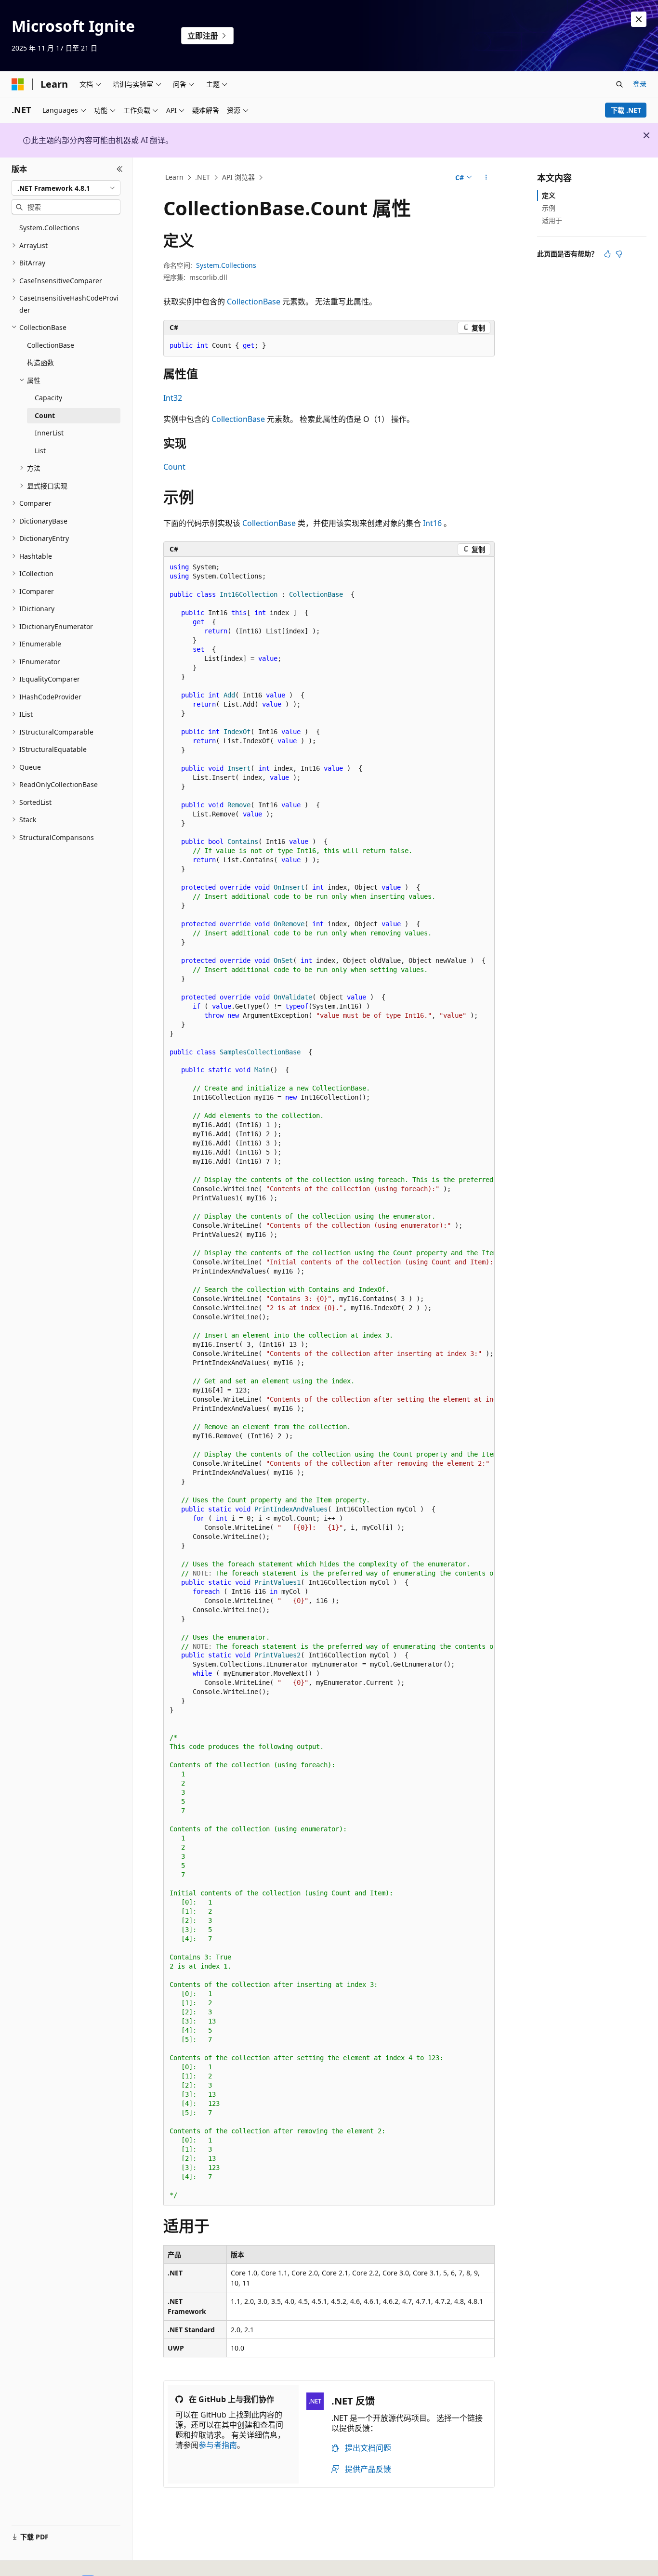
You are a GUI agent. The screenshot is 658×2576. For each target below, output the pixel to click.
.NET (203, 177)
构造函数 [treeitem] (40, 362)
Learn (174, 177)
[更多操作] (486, 178)
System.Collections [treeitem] (49, 228)
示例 (549, 208)
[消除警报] (639, 19)
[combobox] (66, 188)
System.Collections (226, 265)
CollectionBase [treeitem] (51, 345)
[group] (329, 1381)
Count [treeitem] (45, 415)
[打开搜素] (619, 84)
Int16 (432, 523)
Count (174, 467)
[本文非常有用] (607, 254)
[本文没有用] (619, 254)
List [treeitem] (40, 451)
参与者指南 (218, 2445)
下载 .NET (626, 110)
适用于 (552, 220)
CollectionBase (254, 302)
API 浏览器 (238, 177)
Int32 (173, 398)
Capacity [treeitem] (48, 398)
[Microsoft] (18, 84)
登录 (640, 84)
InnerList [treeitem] (49, 433)
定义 (549, 195)
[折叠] (120, 169)
